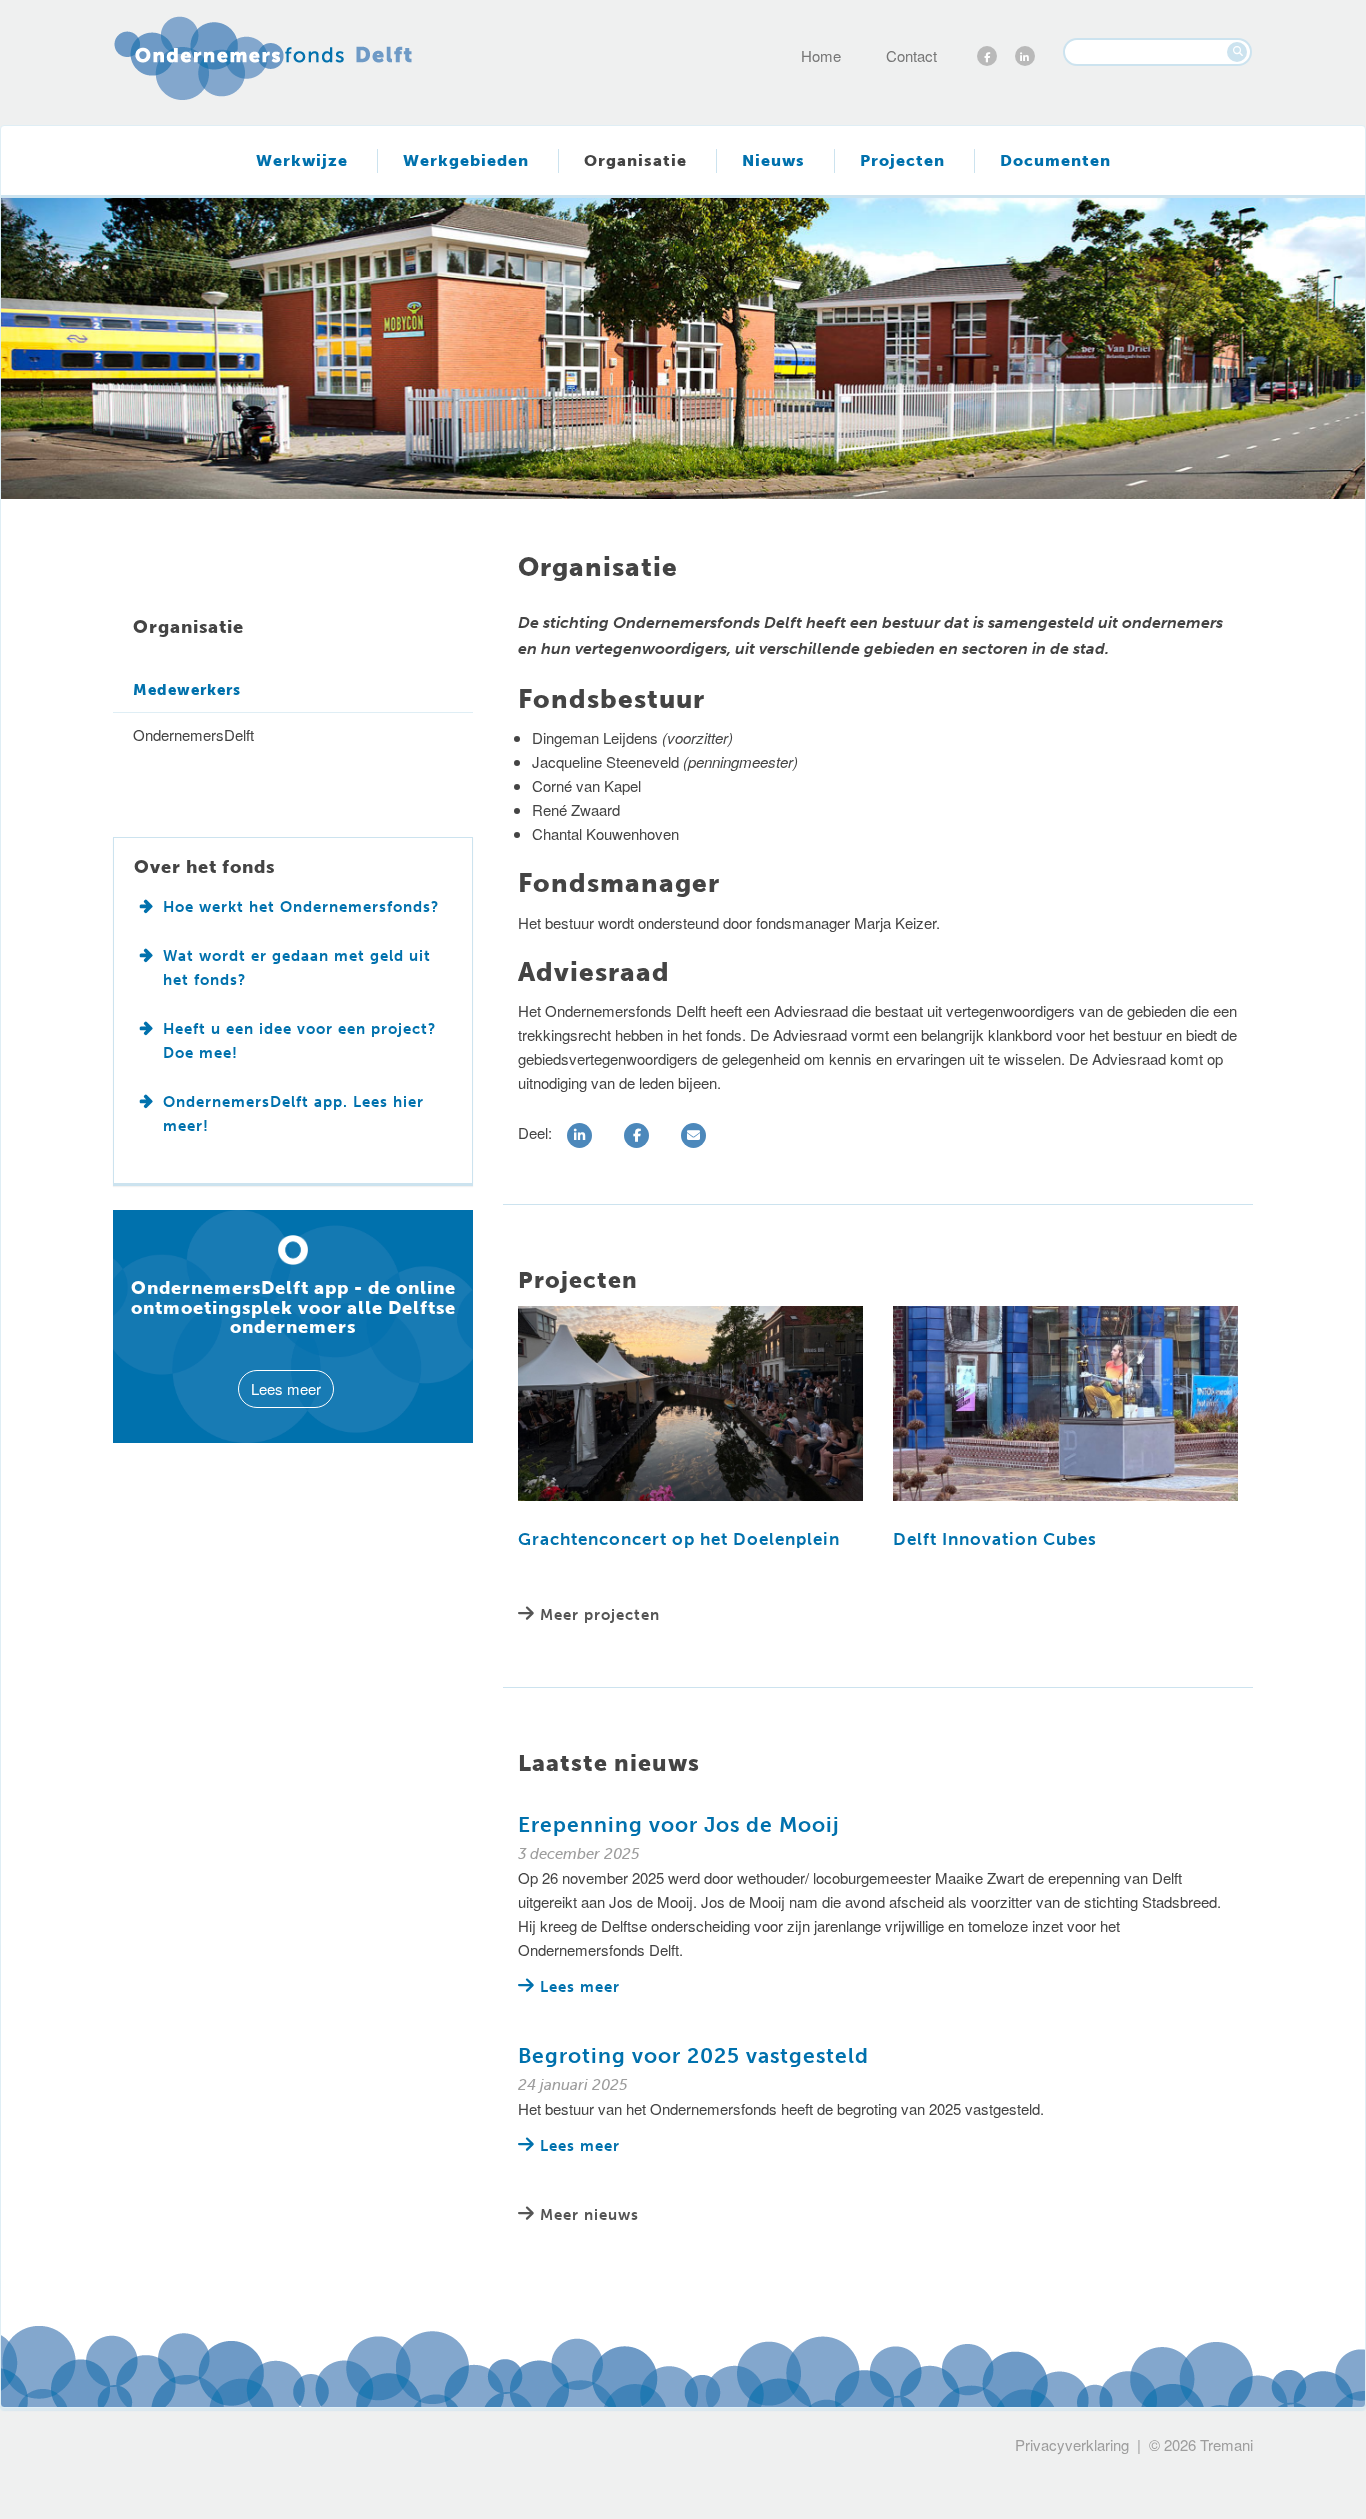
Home (821, 55)
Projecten (902, 160)
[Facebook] (639, 1135)
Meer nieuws (589, 2215)
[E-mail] (696, 1135)
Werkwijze (302, 160)
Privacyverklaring (1072, 2444)
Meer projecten (600, 1615)
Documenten (1055, 160)
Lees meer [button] (286, 1388)
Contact (911, 55)
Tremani (1226, 2444)
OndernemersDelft (193, 734)
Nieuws (773, 160)
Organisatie (635, 160)
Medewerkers (187, 690)
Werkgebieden (466, 160)
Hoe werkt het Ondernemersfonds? (301, 907)
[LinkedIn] (582, 1135)
